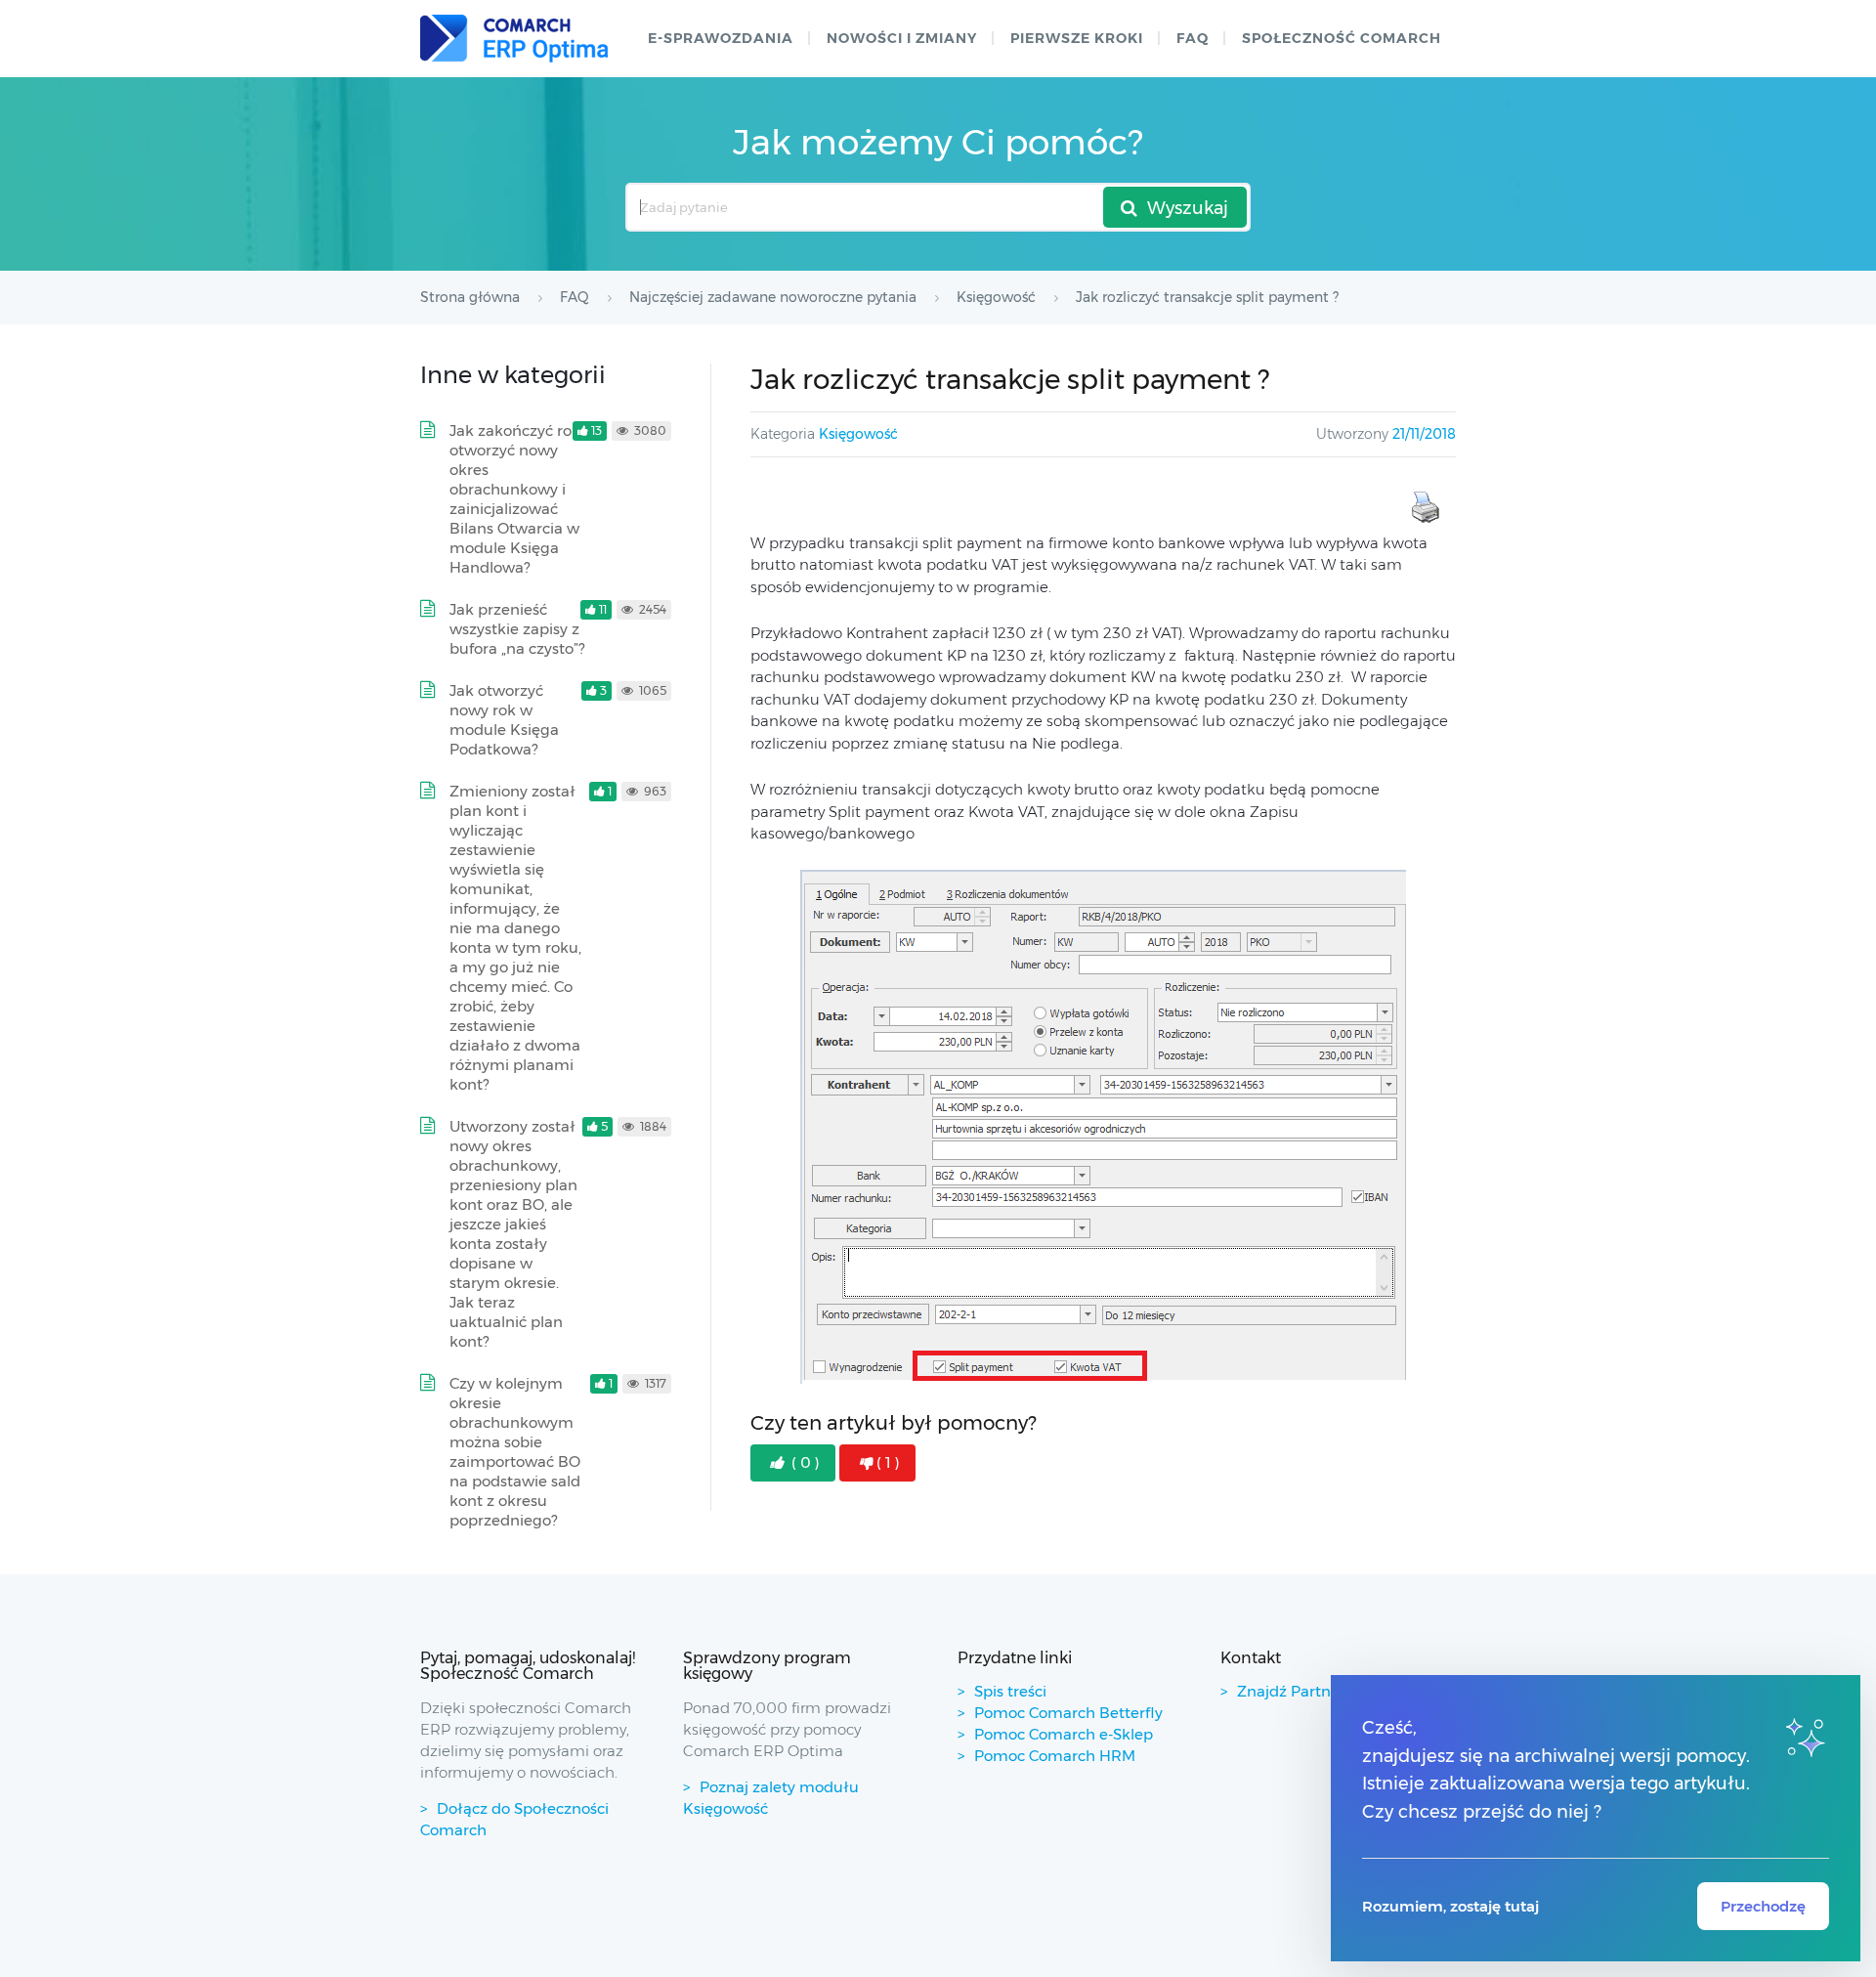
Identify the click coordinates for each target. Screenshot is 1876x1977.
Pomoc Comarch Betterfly (1068, 1713)
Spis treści (1010, 1691)
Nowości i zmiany (902, 38)
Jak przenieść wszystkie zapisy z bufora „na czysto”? (517, 629)
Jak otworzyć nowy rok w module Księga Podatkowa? (504, 720)
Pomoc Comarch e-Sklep (1064, 1734)
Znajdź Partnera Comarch (1331, 1691)
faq (1193, 38)
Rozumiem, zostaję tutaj (1450, 1906)
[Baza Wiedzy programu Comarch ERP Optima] (514, 39)
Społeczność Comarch (1342, 38)
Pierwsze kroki (1077, 38)
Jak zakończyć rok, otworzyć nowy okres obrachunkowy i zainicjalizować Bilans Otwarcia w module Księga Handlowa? (516, 499)
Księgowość (858, 434)
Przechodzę (1763, 1906)
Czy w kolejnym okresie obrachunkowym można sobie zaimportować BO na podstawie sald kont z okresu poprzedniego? (515, 1452)
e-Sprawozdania (721, 38)
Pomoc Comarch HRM (1055, 1756)
